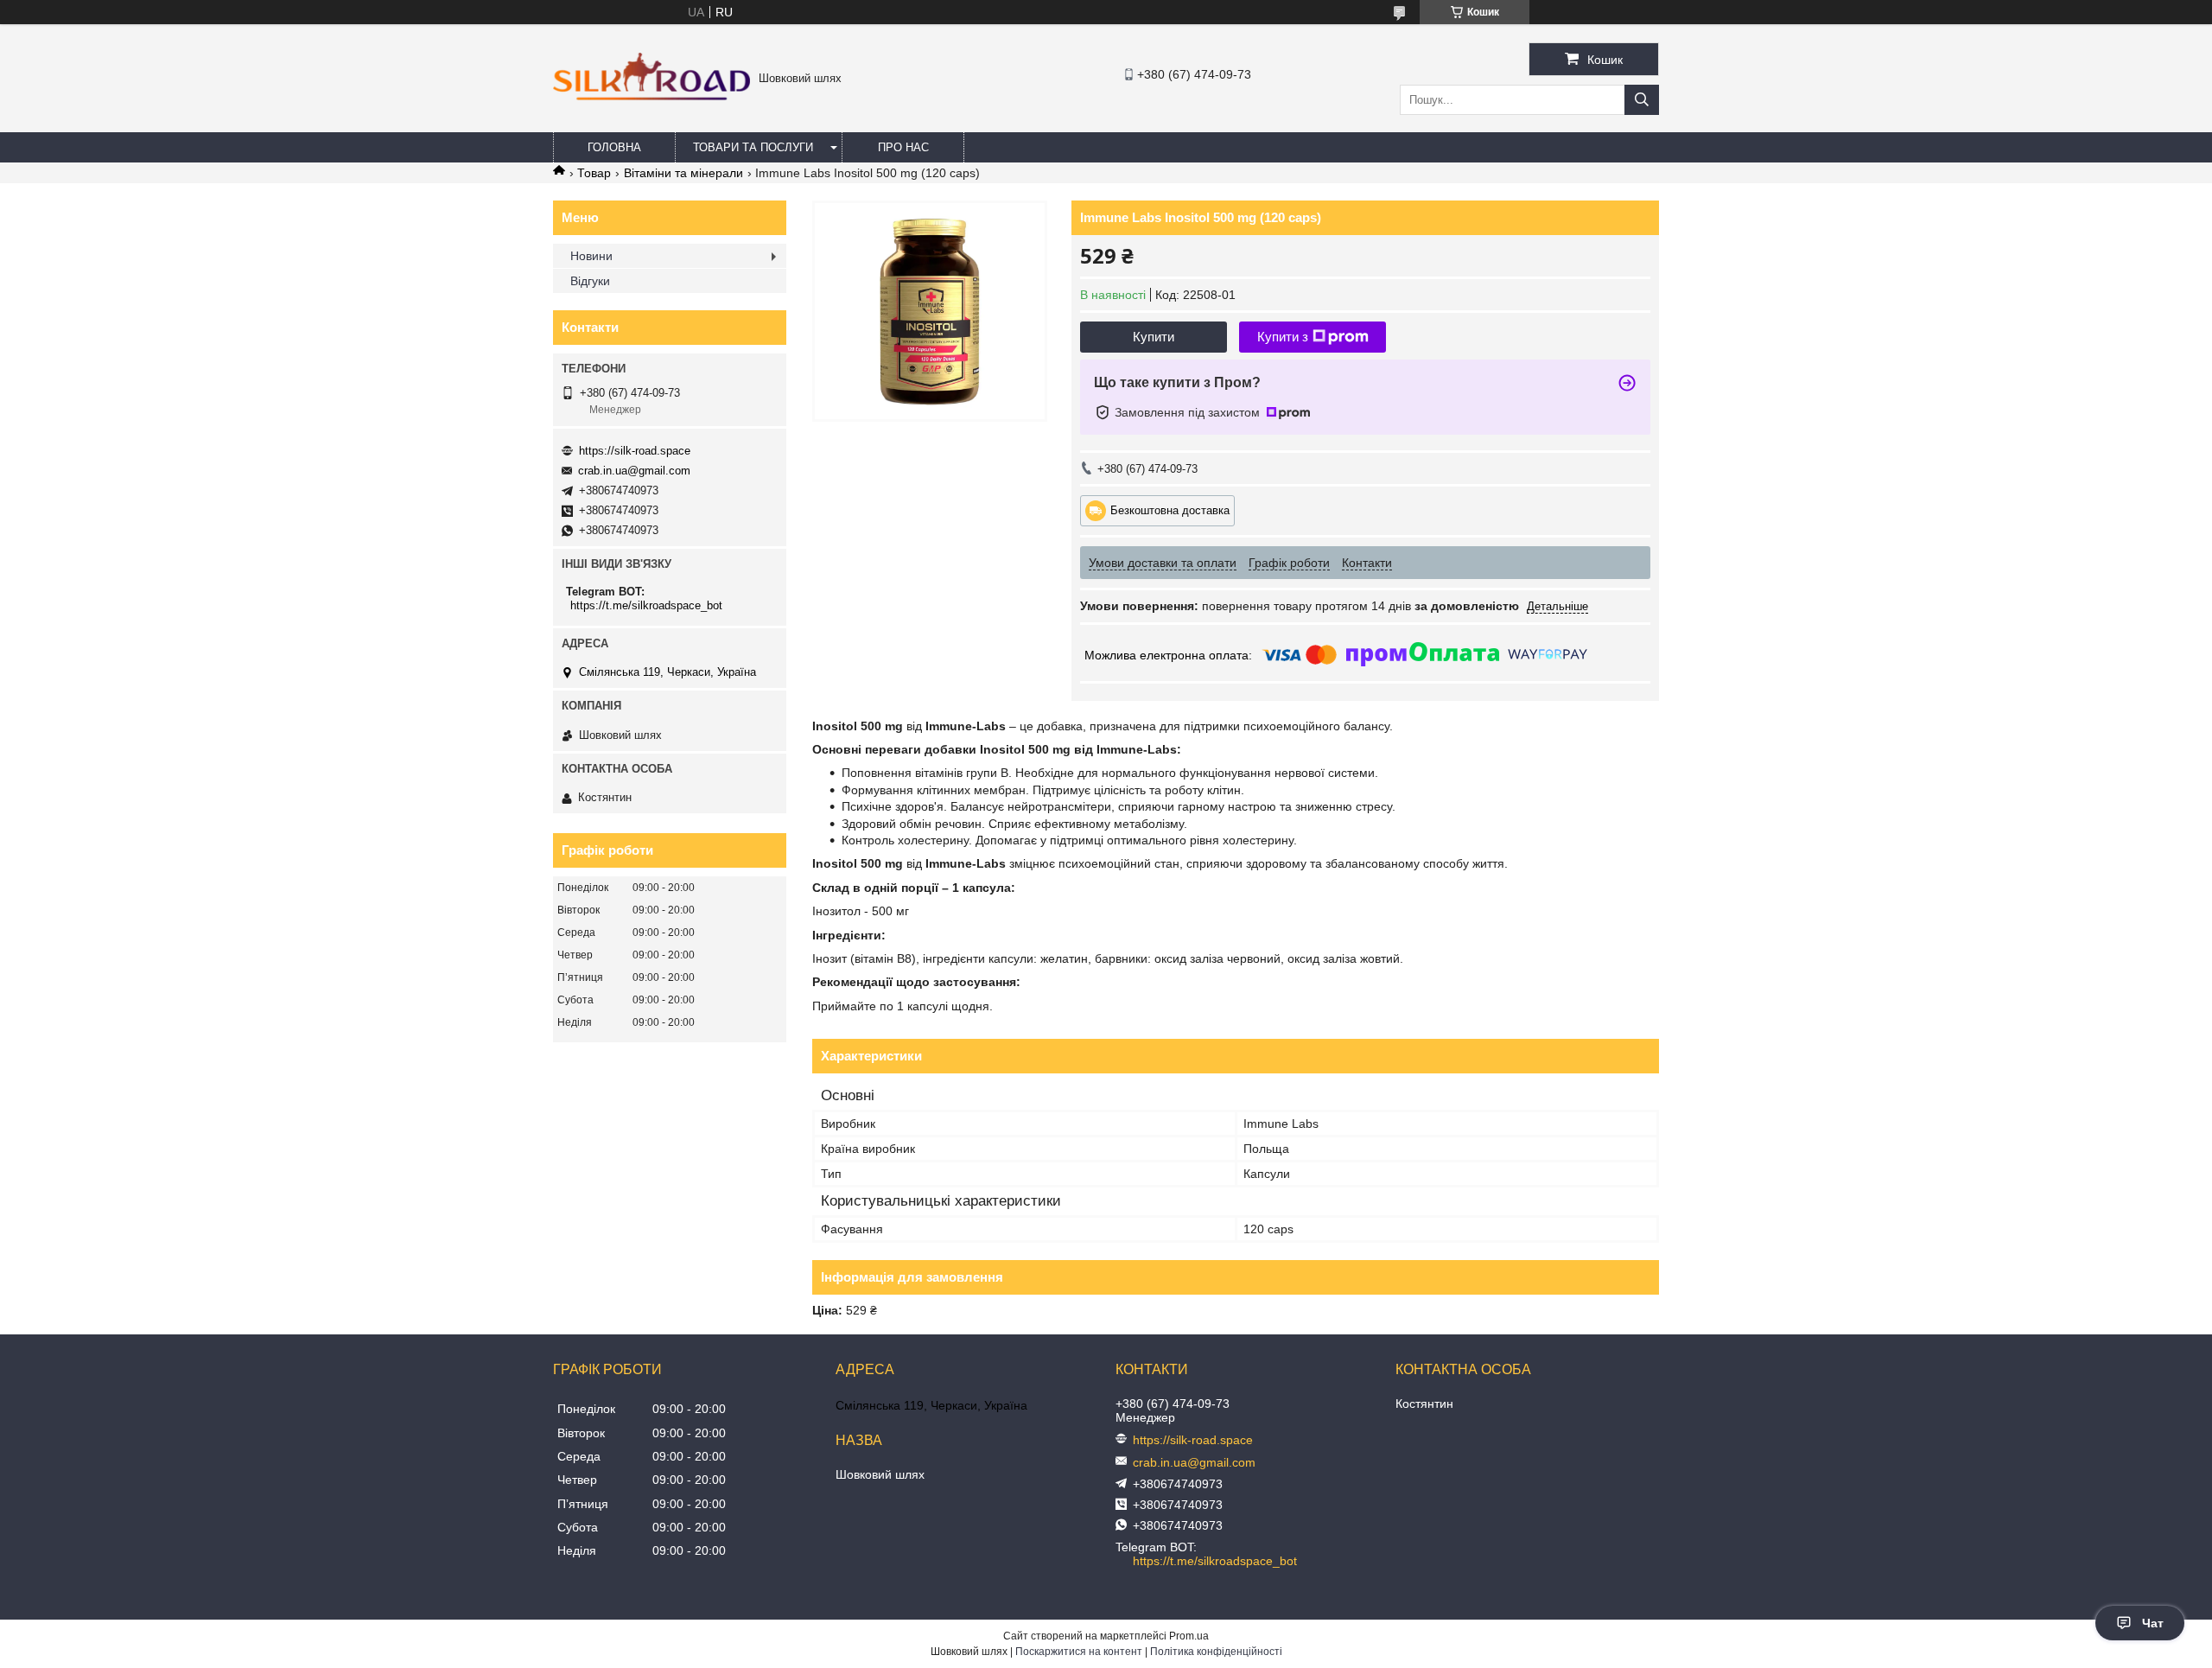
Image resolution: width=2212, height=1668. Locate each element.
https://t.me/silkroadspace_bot (646, 605)
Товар (594, 173)
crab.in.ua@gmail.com (634, 471)
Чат (2153, 1623)
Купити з (1283, 337)
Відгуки (590, 281)
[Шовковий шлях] (652, 97)
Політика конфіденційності (1216, 1652)
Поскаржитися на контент (1079, 1652)
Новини (591, 256)
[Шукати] (1642, 100)
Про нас (903, 147)
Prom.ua (1189, 1636)
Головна (614, 147)
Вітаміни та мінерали (683, 173)
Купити (1154, 337)
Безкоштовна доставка (1170, 509)
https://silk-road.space (635, 451)
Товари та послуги (753, 147)
